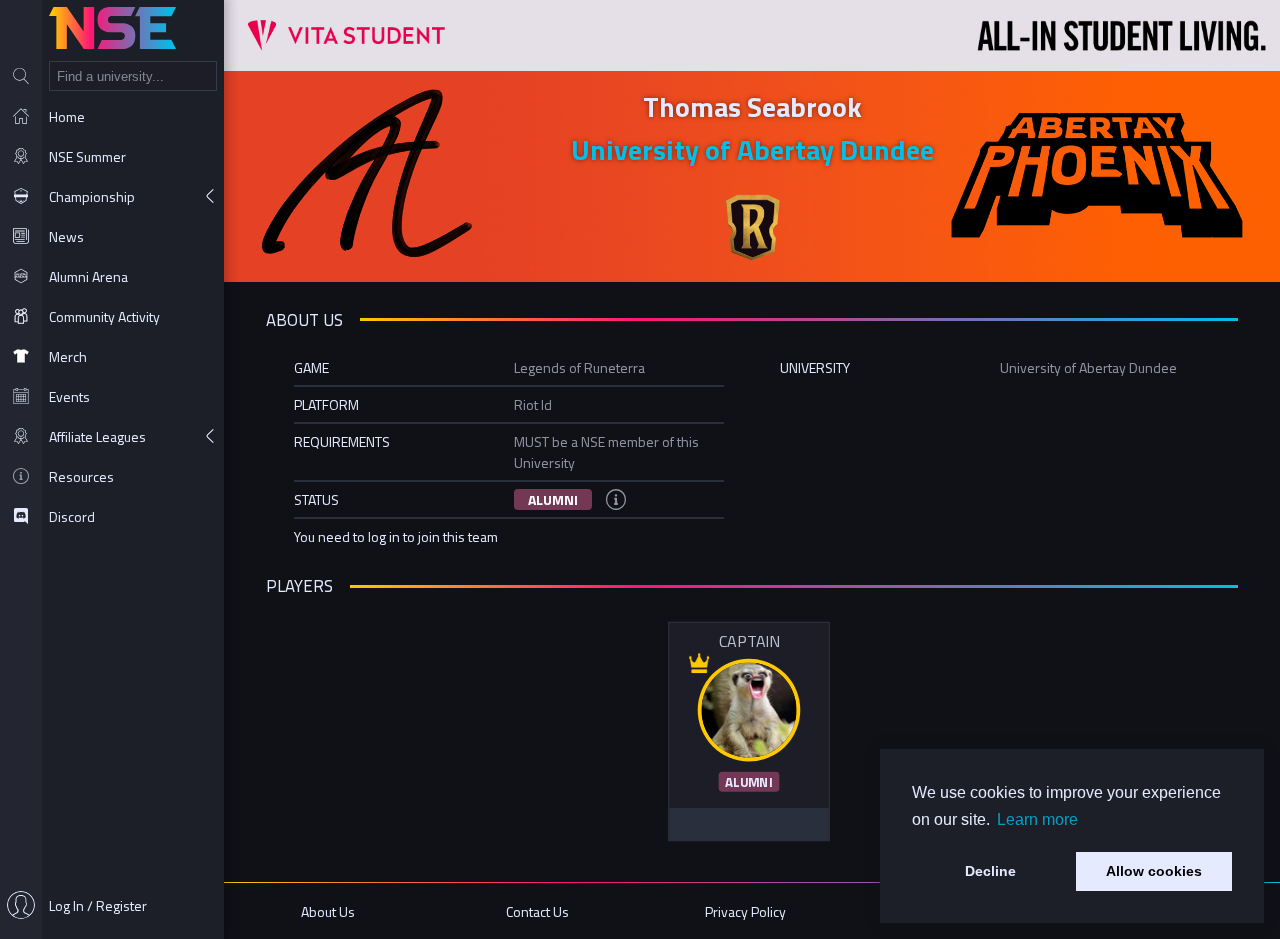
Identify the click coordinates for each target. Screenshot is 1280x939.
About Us (328, 911)
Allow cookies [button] (1154, 871)
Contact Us (537, 911)
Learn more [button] (1037, 819)
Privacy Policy (745, 911)
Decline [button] (990, 871)
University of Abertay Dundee (752, 149)
